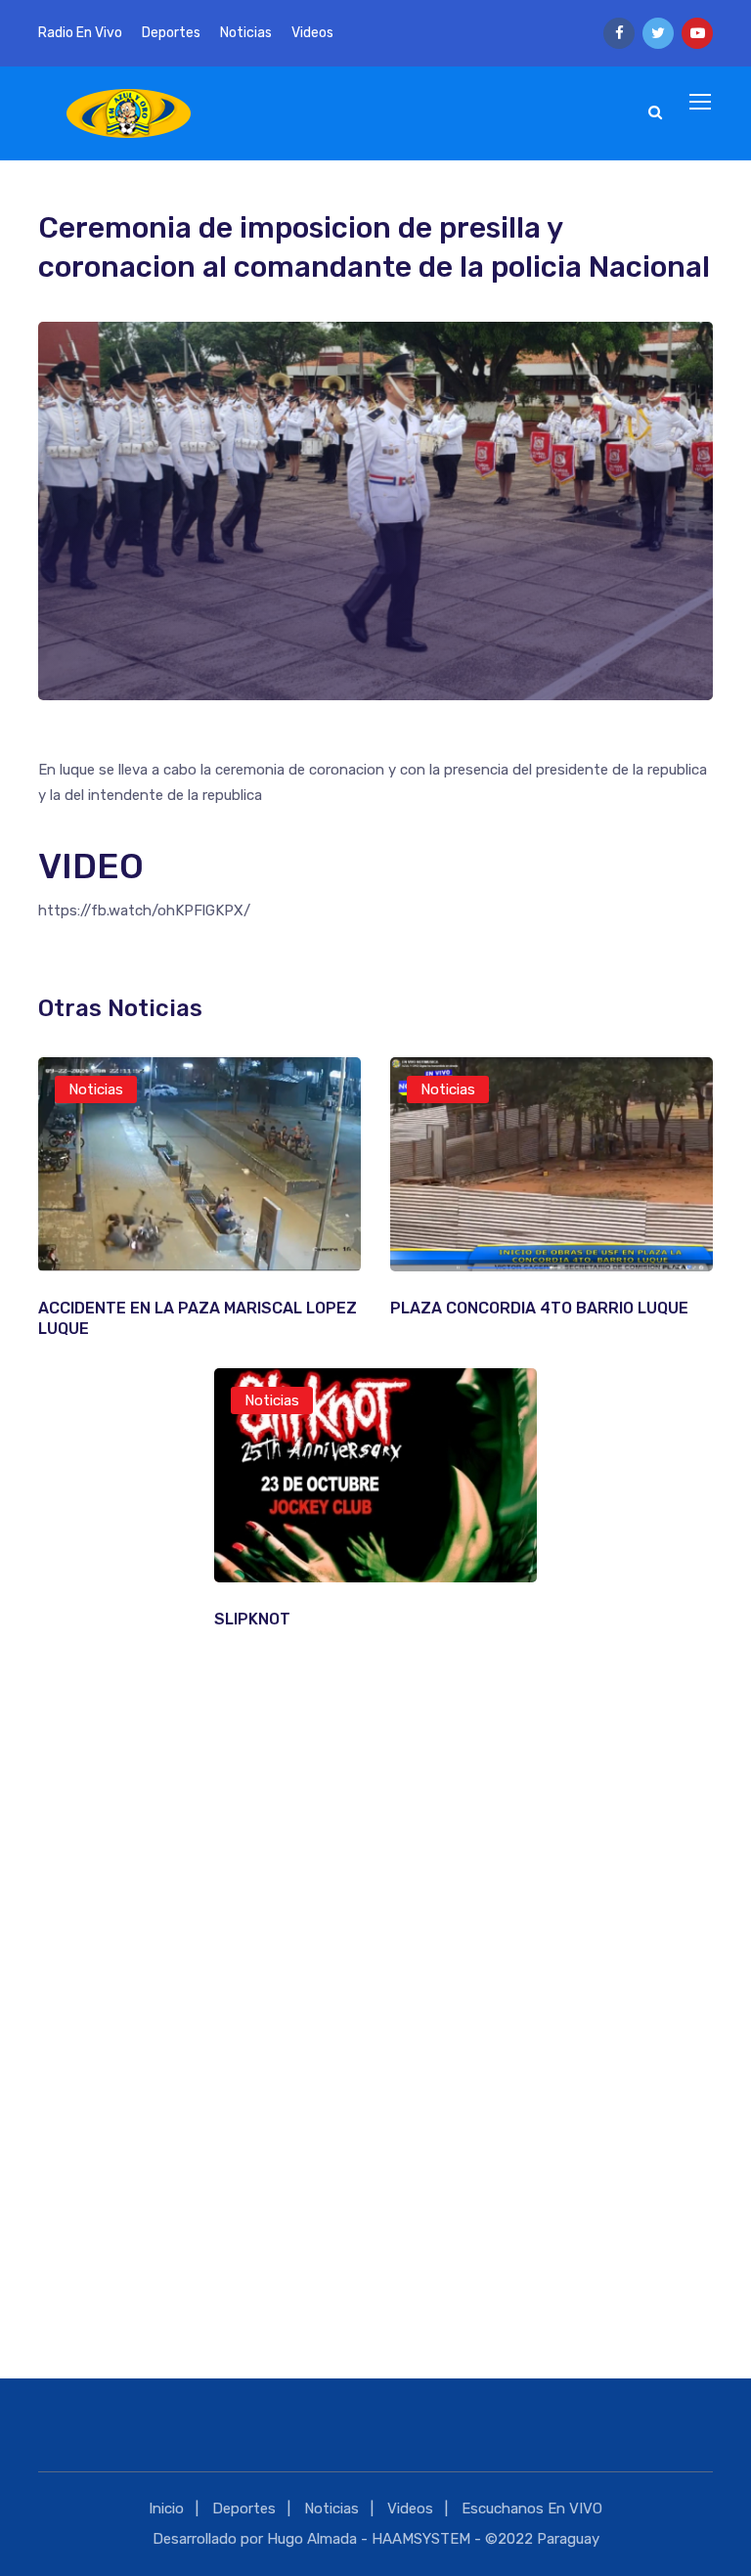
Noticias (246, 33)
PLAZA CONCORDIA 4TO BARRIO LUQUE (539, 1308)
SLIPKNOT (252, 1619)
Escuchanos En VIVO (532, 2509)
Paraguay (568, 2539)
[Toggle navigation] (702, 103)
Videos (312, 33)
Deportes (171, 33)
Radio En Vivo (80, 33)
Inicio (166, 2509)
